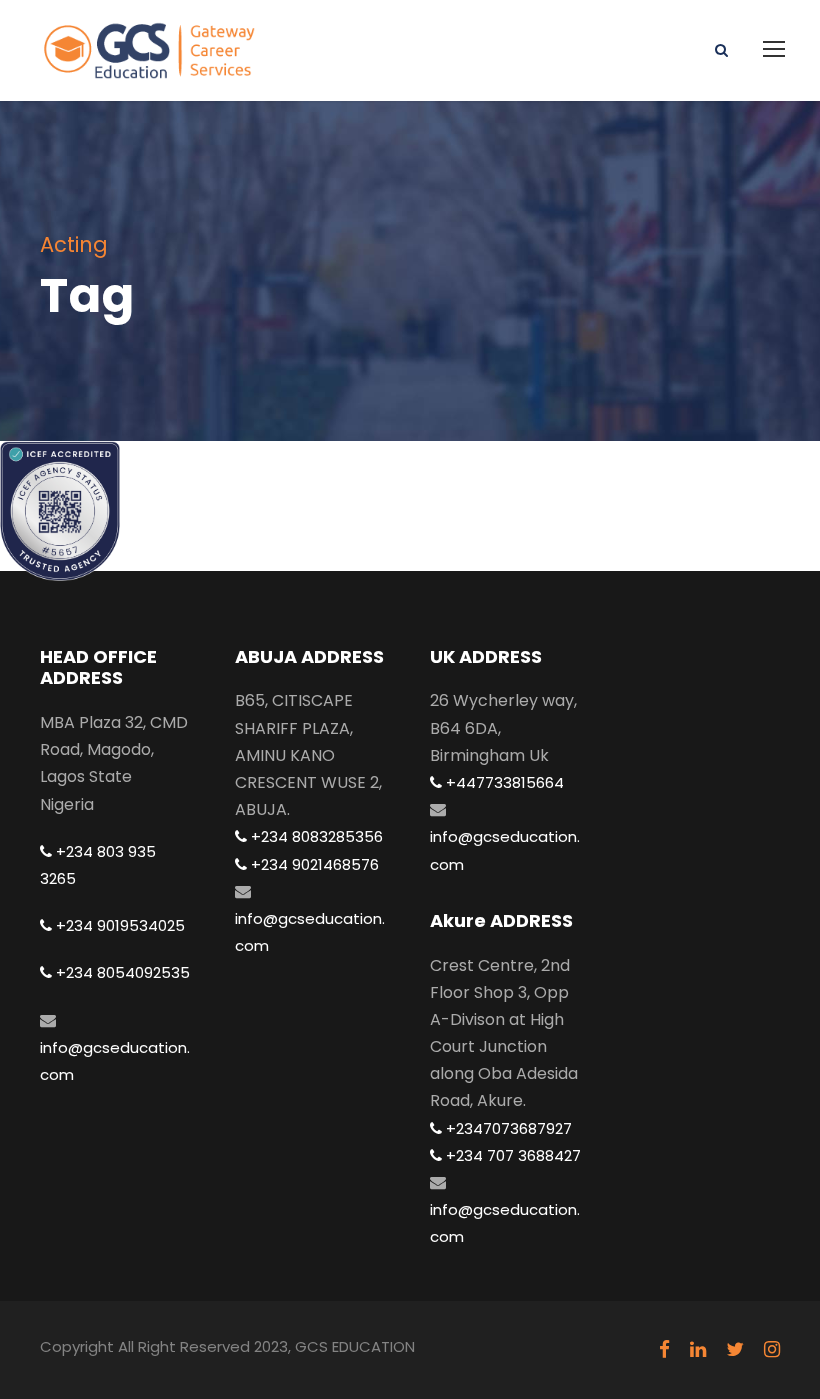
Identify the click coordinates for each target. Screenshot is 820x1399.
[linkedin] (698, 1350)
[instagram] (772, 1350)
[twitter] (735, 1350)
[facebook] (664, 1350)
